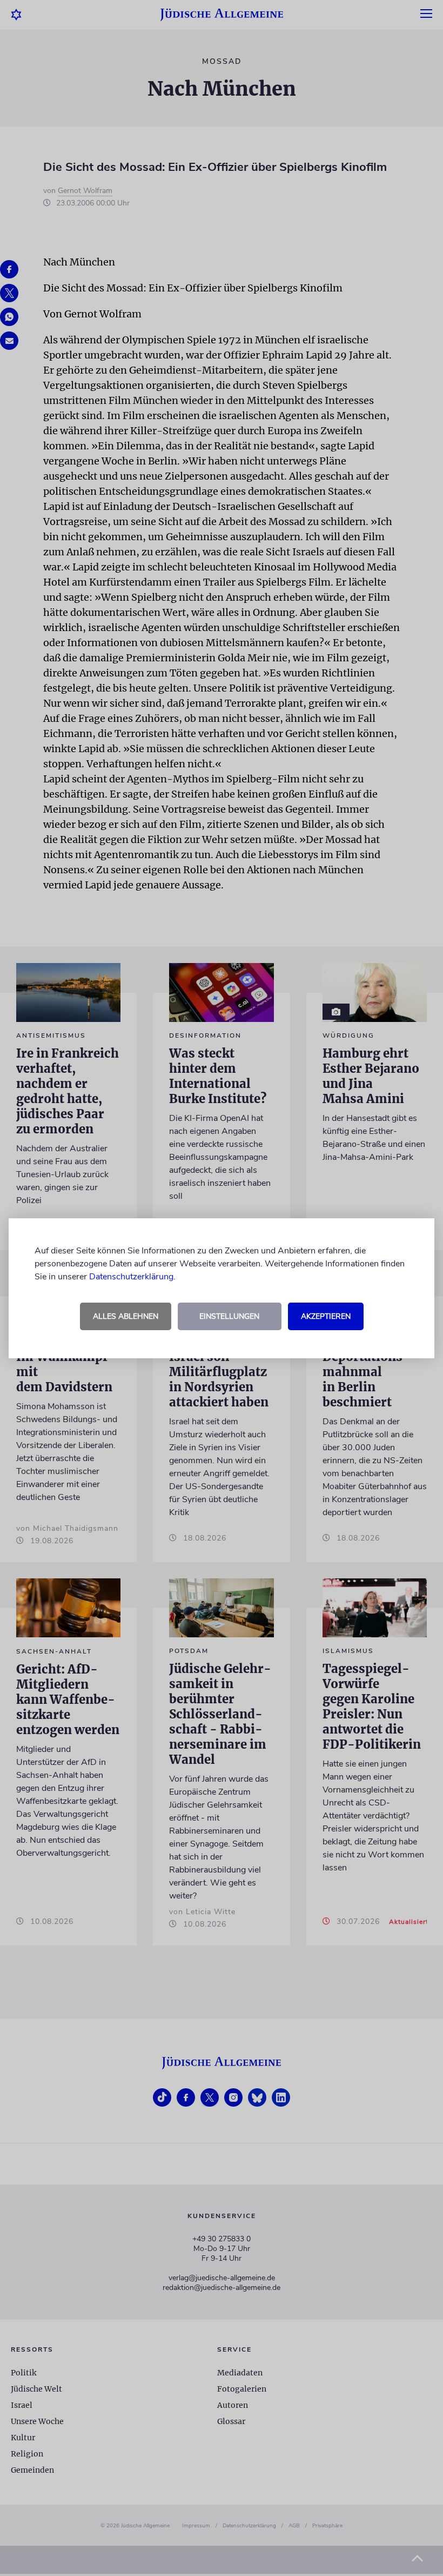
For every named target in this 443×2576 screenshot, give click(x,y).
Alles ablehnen (126, 1316)
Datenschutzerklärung (131, 1277)
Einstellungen (229, 1316)
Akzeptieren (326, 1316)
